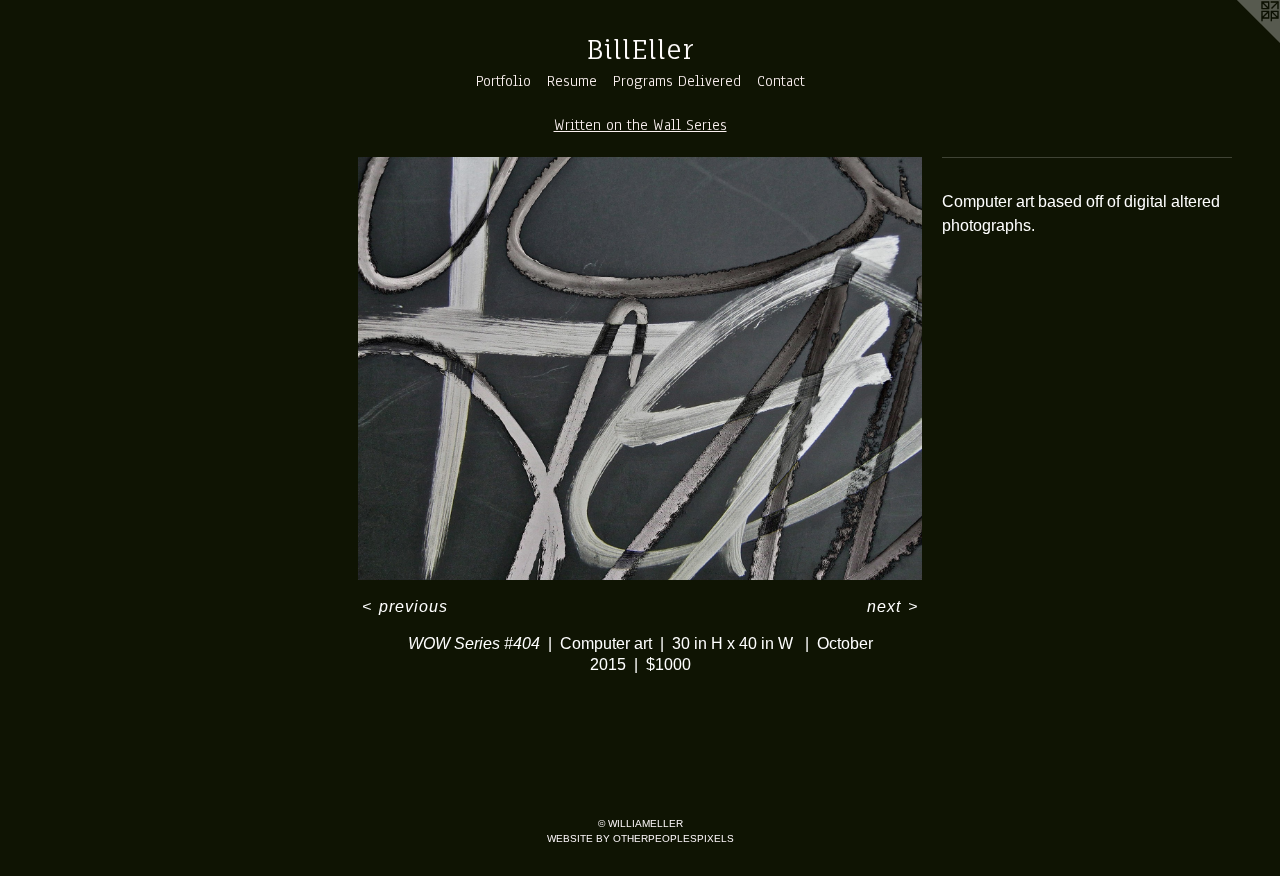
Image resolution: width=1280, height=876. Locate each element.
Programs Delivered (677, 81)
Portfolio (503, 81)
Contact (781, 81)
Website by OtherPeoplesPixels (640, 838)
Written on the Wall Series (640, 125)
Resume (572, 81)
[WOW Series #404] (640, 368)
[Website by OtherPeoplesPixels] (1240, 40)
